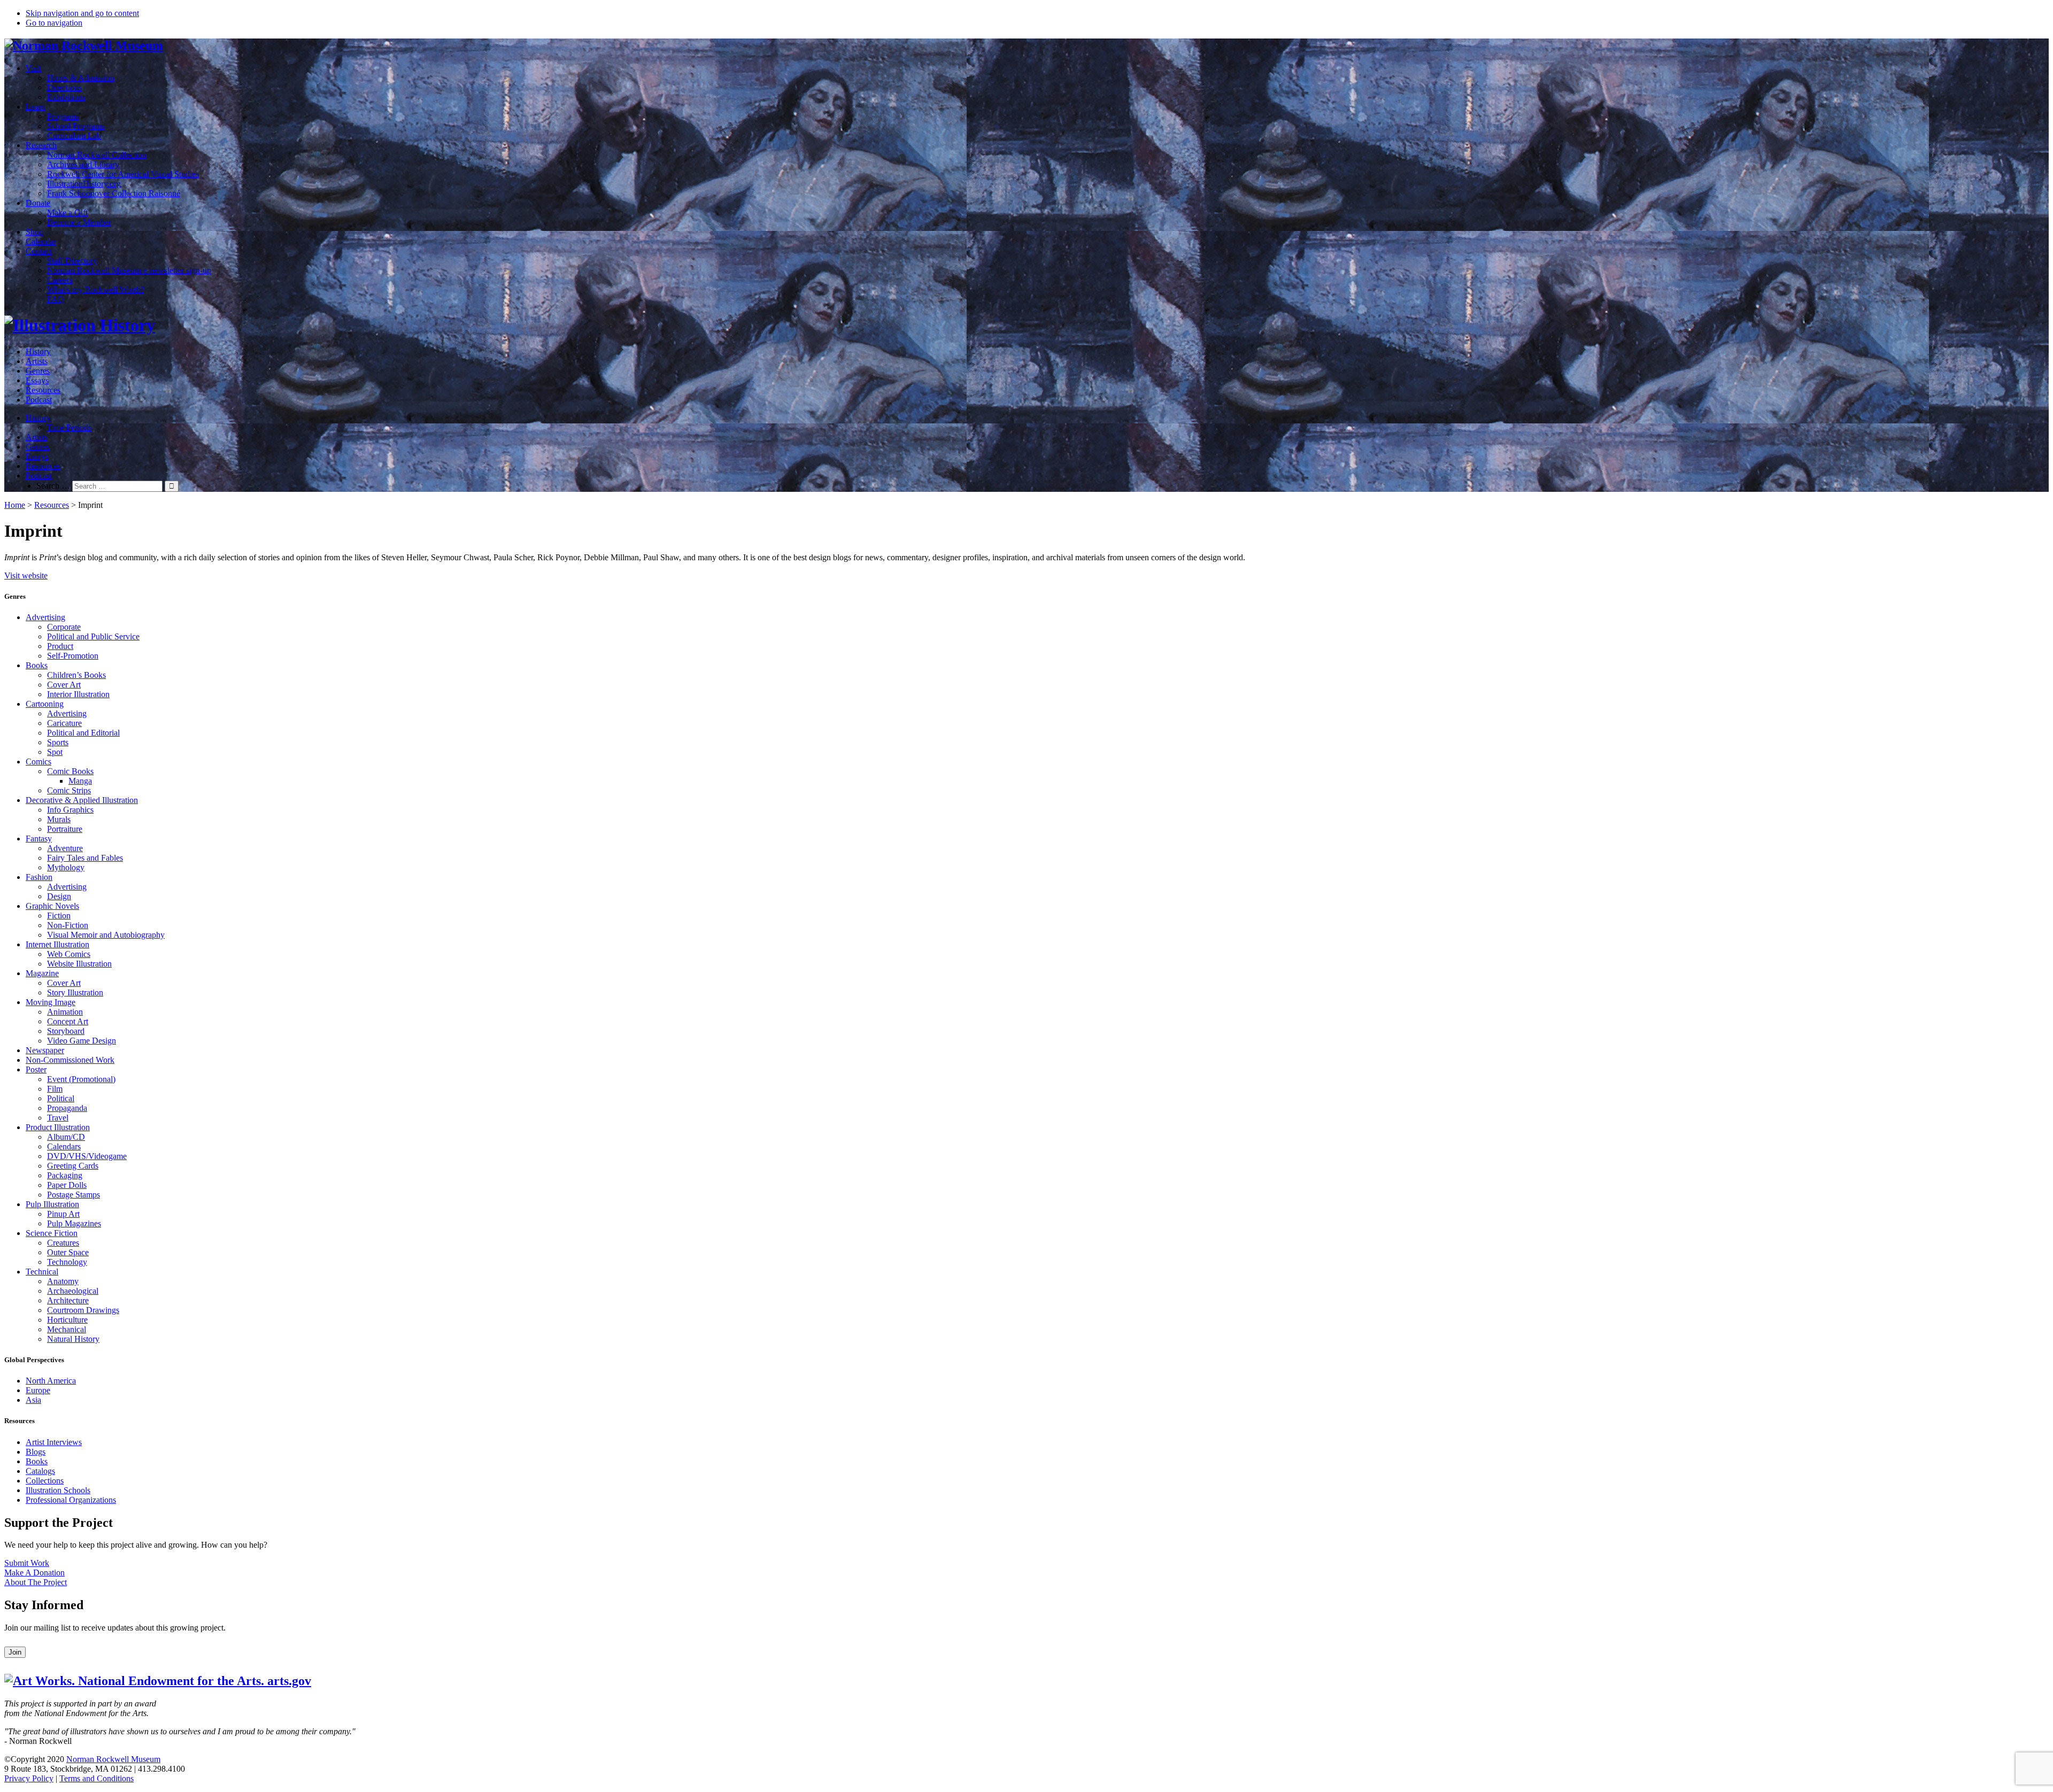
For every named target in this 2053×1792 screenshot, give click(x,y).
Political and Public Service (93, 636)
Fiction (59, 916)
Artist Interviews (54, 1442)
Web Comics (69, 954)
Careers (60, 280)
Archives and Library (83, 164)
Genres (38, 371)
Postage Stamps (74, 1195)
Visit (33, 68)
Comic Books (70, 771)
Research (41, 145)
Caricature (64, 723)
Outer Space (68, 1252)
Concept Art (68, 1021)
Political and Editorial (83, 733)
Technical (42, 1272)
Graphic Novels (52, 906)
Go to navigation (54, 23)
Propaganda (67, 1108)
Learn (36, 107)
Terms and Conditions (97, 1778)
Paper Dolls (67, 1185)
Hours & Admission (81, 78)
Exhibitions (66, 97)
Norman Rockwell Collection (97, 155)
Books (37, 665)
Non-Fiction (68, 925)
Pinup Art (63, 1214)
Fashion (39, 877)
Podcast (39, 400)
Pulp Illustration (52, 1204)
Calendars (64, 1146)
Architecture (68, 1300)
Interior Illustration (78, 694)
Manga (80, 781)
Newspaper (45, 1050)
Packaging (65, 1175)
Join (15, 1652)
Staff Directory (72, 261)
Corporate (64, 627)
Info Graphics (70, 810)
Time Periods (69, 427)
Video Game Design (82, 1041)
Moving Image (51, 1002)
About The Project (36, 1582)
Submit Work (27, 1563)
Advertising (45, 617)
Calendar (41, 241)
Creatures (63, 1243)
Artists (37, 361)
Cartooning (45, 704)
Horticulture (67, 1320)
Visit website (26, 576)
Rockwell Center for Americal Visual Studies (123, 174)
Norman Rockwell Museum (113, 1759)
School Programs (76, 126)
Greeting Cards (73, 1166)
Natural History (73, 1339)
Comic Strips (69, 790)
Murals (59, 819)
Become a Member (79, 222)
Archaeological (73, 1291)
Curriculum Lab (74, 136)
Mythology (66, 867)
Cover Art (64, 685)
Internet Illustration (57, 944)
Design (59, 896)
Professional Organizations (71, 1500)
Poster (36, 1069)
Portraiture (65, 829)
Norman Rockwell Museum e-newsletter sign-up (129, 270)
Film (55, 1089)
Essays (37, 380)
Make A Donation (34, 1573)
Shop (34, 232)
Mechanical (67, 1329)
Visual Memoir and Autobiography (106, 935)
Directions (64, 87)
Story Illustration (75, 992)
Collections (45, 1481)
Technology (67, 1262)
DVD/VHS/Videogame (87, 1156)
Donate (38, 203)
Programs (63, 116)
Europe (38, 1390)
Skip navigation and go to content (82, 13)
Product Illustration (58, 1127)
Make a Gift (67, 213)
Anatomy (63, 1281)
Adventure (65, 848)
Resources (43, 390)
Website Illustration (79, 964)
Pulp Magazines (74, 1223)
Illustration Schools (58, 1490)
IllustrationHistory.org (84, 184)
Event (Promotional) (81, 1079)
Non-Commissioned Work (70, 1060)
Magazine (42, 973)
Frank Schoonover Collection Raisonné (114, 193)
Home (15, 505)
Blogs (36, 1452)
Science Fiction (52, 1233)
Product (60, 646)
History (38, 352)
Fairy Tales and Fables (85, 858)
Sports (58, 742)
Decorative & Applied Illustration (82, 800)
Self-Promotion (73, 656)
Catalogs (40, 1471)
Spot (55, 752)
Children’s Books (76, 675)
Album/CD (66, 1137)
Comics (38, 762)
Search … (53, 486)
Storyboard (66, 1031)
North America (51, 1381)
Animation (65, 1012)
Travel (58, 1118)
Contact (39, 251)
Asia (33, 1400)
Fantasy (39, 839)
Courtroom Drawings (83, 1310)
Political (61, 1098)
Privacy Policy (29, 1778)
